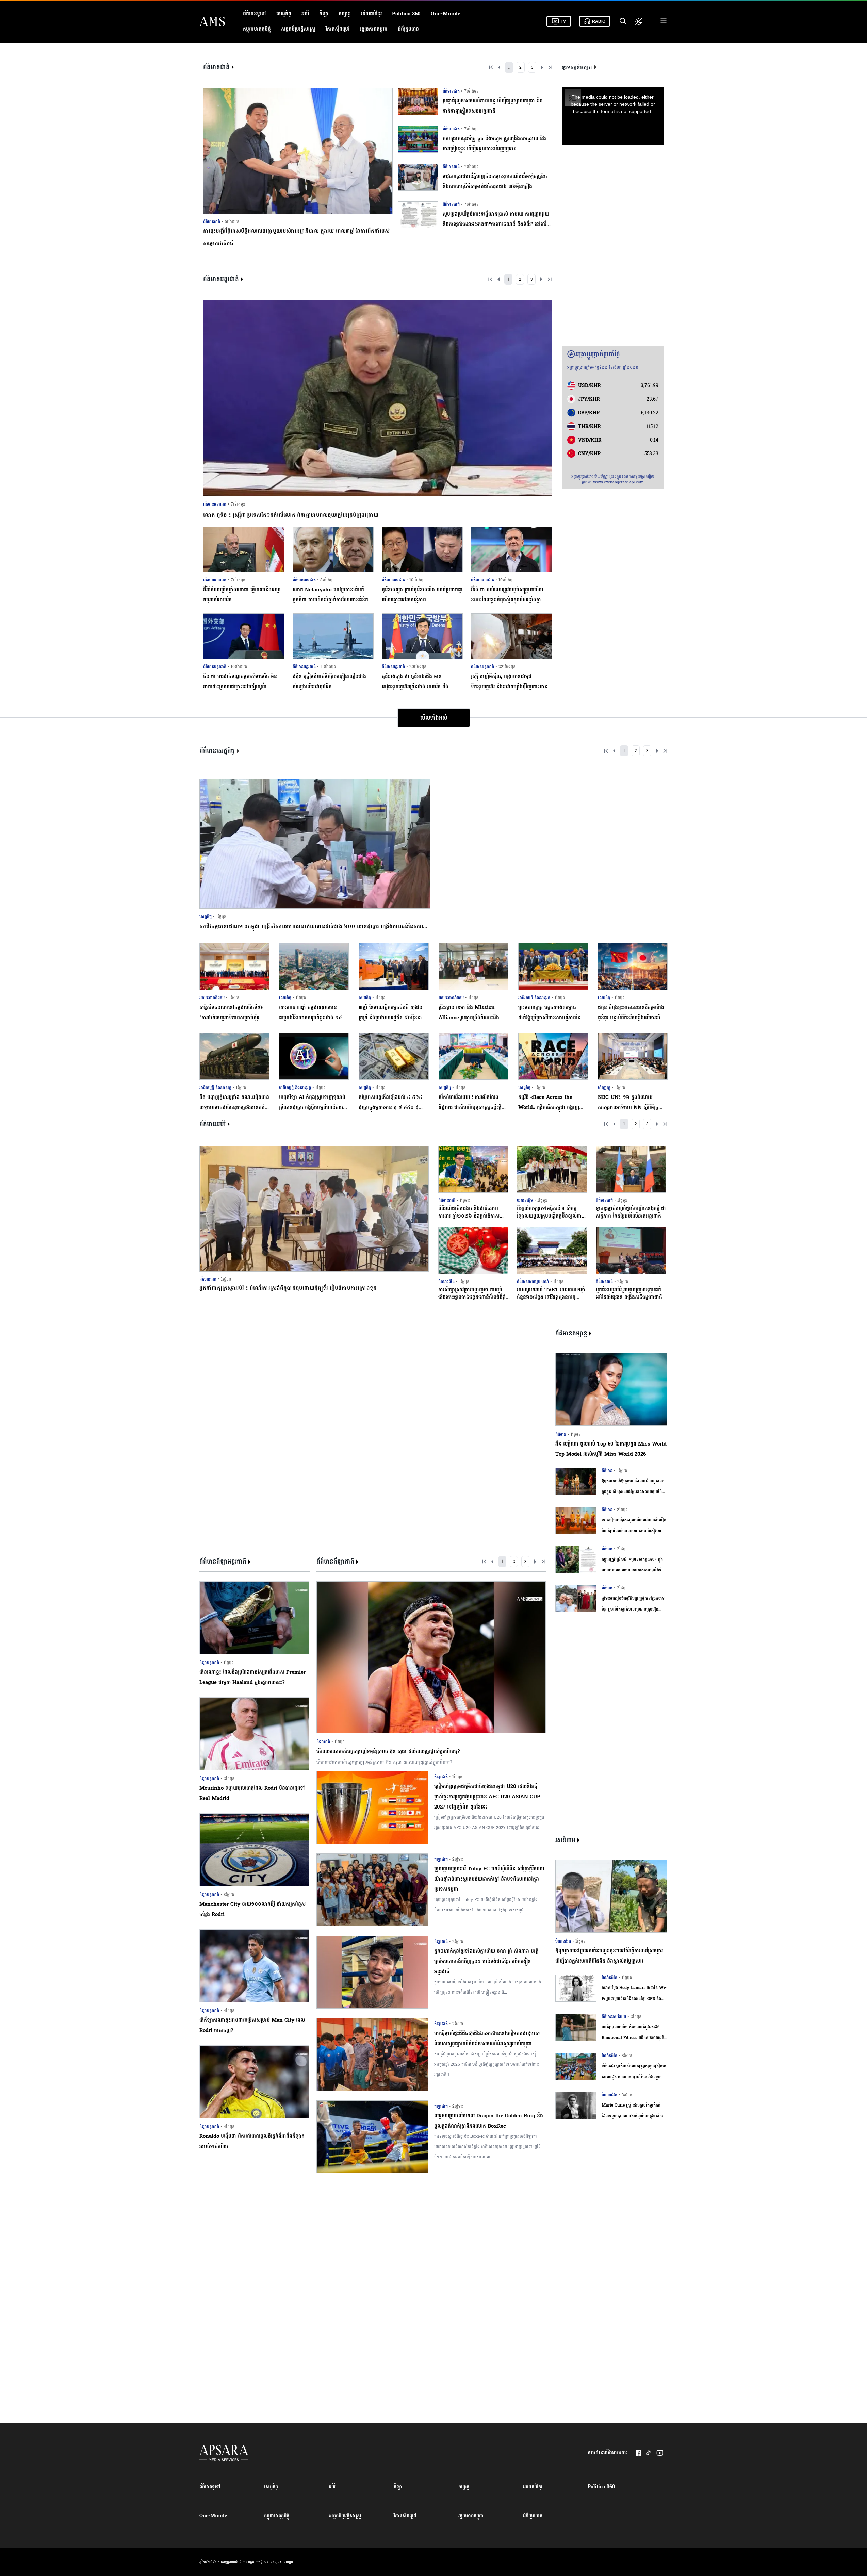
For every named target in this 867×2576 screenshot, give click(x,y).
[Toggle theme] (639, 21)
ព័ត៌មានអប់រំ (212, 1124)
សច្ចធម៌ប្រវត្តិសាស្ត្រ (298, 29)
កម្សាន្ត (345, 14)
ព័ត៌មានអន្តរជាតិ (221, 279)
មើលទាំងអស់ (434, 718)
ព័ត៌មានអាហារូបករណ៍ (533, 1282)
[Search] (622, 21)
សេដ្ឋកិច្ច (284, 14)
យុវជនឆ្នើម (525, 1200)
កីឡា (324, 14)
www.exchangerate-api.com (618, 482)
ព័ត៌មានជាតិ (216, 67)
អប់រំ (305, 14)
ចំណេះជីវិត (446, 1282)
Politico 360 (406, 14)
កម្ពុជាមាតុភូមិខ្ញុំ (257, 29)
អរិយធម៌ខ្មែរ (371, 14)
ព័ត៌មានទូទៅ (255, 14)
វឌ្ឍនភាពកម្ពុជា (374, 29)
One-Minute (446, 14)
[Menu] (664, 21)
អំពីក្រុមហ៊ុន (408, 29)
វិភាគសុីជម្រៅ (338, 29)
